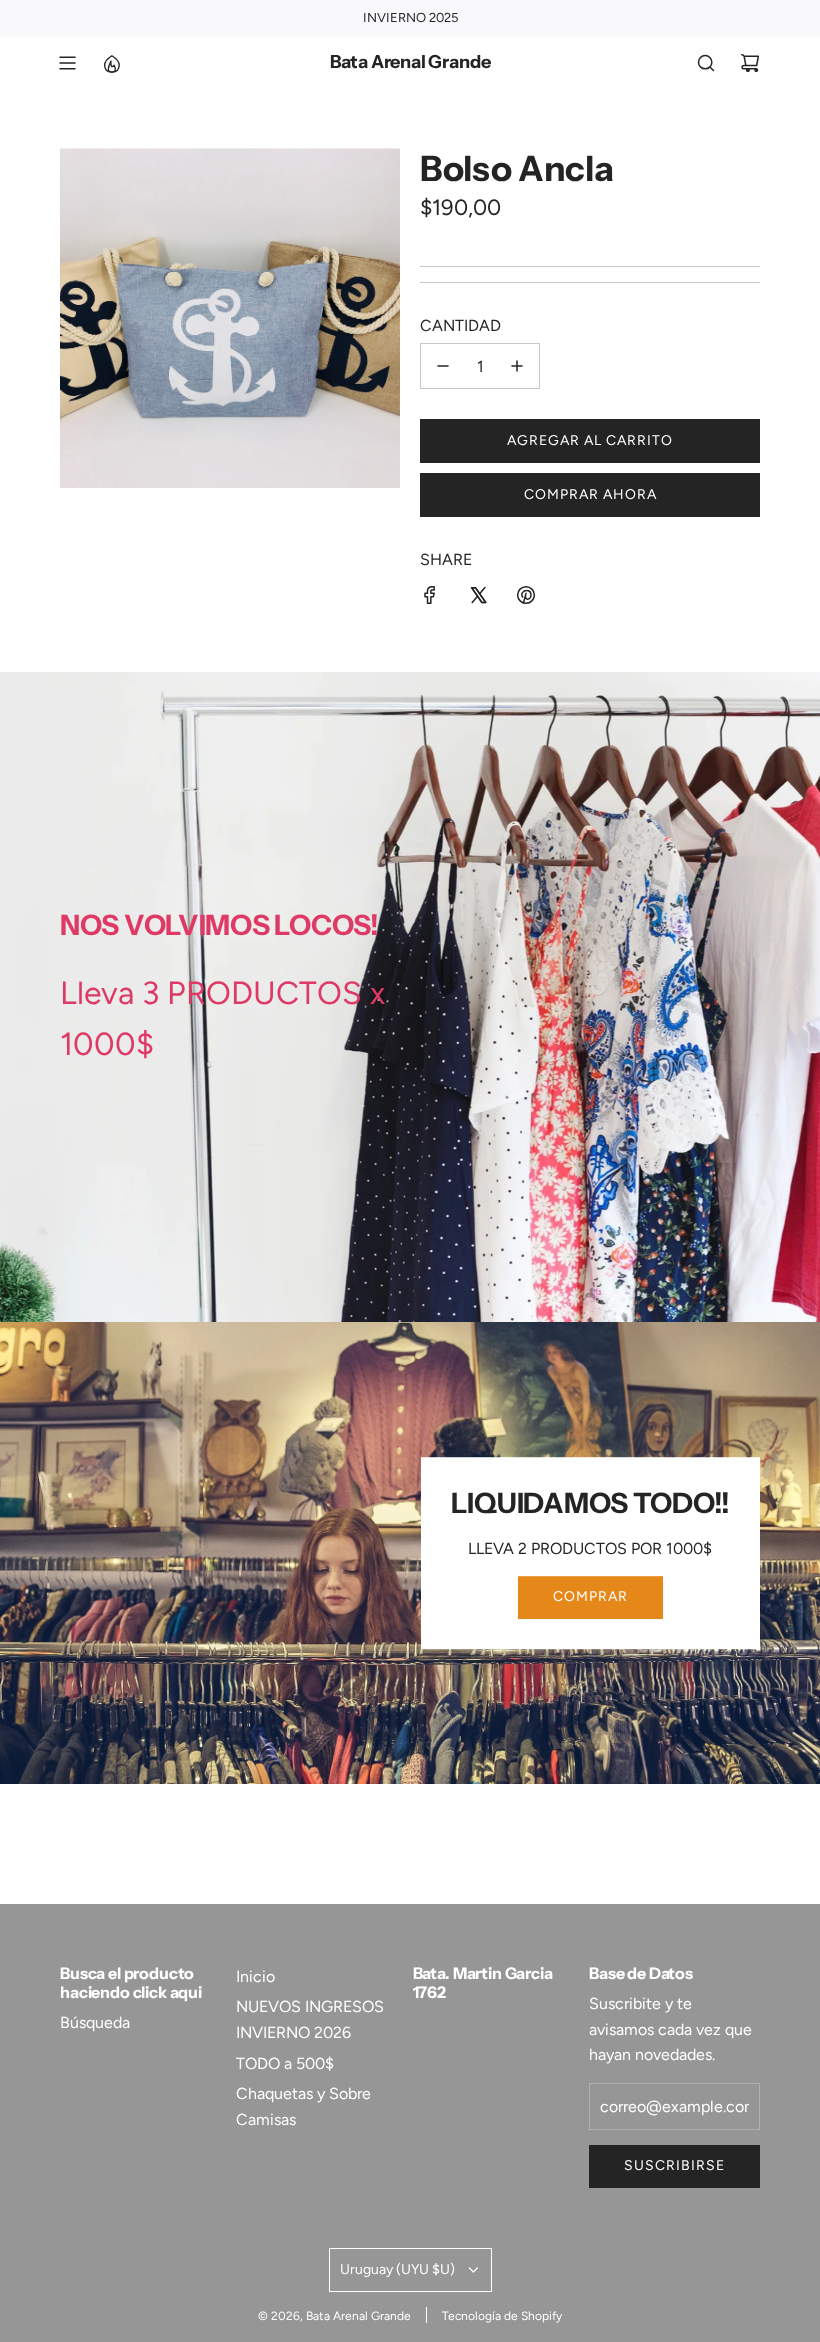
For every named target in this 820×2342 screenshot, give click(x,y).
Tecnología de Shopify (502, 2316)
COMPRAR (590, 1597)
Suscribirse (674, 2165)
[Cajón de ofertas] (111, 63)
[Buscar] (706, 63)
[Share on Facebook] (430, 599)
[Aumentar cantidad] (517, 366)
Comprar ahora (590, 494)
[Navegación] (67, 63)
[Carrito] (750, 63)
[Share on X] (478, 599)
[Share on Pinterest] (526, 599)
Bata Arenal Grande (410, 62)
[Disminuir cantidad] (443, 366)
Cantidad (460, 325)
